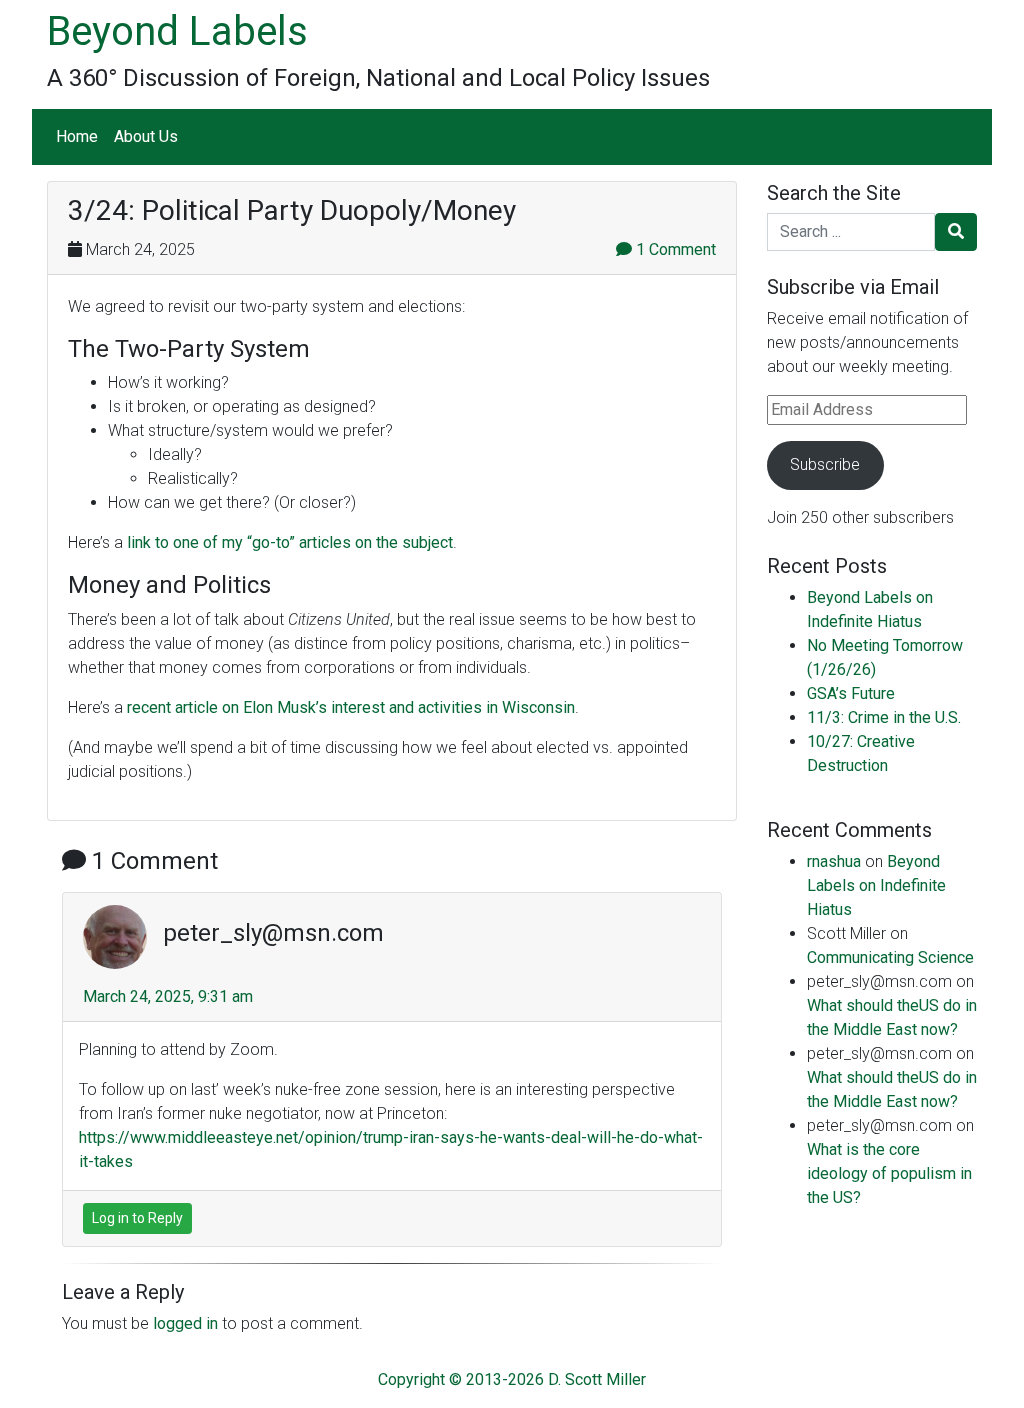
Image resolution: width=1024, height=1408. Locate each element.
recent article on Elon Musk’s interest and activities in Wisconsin (351, 707)
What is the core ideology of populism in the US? (889, 1173)
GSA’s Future (851, 693)
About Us (146, 136)
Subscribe (825, 464)
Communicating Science (890, 957)
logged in (185, 1323)
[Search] (956, 232)
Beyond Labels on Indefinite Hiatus (876, 885)
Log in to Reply (137, 1218)
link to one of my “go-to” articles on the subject (290, 542)
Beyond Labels (177, 31)
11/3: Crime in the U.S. (884, 717)
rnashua (834, 861)
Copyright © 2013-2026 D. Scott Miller (512, 1379)
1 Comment (674, 249)
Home (77, 136)
